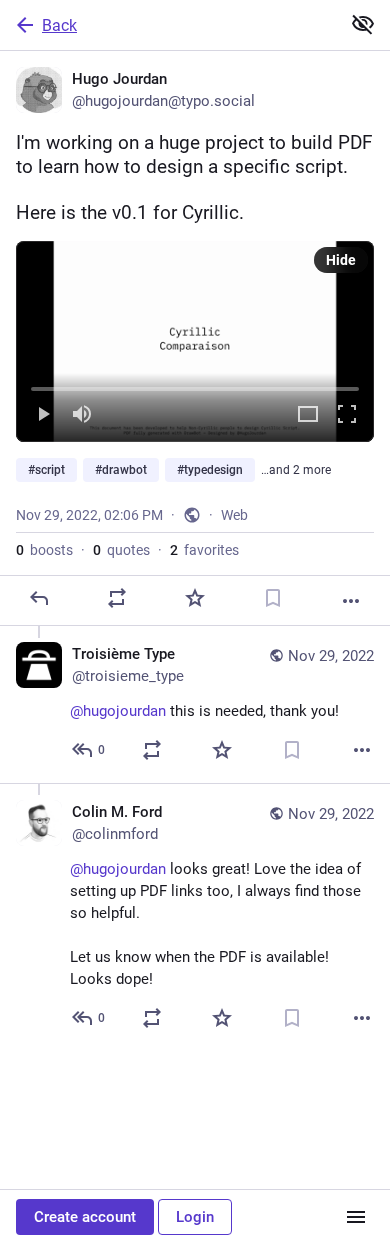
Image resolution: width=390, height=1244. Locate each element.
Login (195, 1217)
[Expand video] (308, 415)
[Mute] (82, 415)
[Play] (43, 415)
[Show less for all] (363, 24)
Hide (341, 260)
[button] (195, 341)
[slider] (195, 385)
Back (59, 25)
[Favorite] (195, 598)
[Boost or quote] (117, 598)
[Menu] (356, 1217)
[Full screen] (347, 415)
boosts (44, 550)
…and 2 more (296, 470)
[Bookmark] (273, 598)
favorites (204, 550)
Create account (85, 1217)
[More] (351, 601)
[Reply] (39, 598)
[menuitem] (195, 341)
